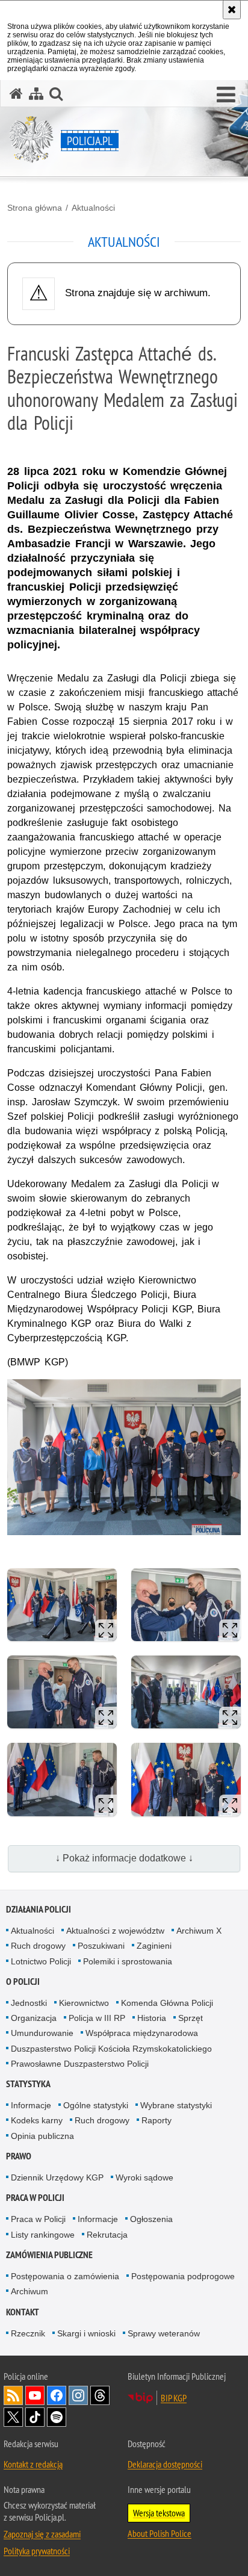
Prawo (19, 2156)
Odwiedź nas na (35, 2395)
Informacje (31, 2105)
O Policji (23, 1982)
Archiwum (29, 2291)
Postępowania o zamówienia (65, 2276)
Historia (152, 2018)
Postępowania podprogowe (183, 2276)
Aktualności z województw (115, 1931)
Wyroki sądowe (144, 2177)
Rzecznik (28, 2333)
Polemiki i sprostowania (128, 1961)
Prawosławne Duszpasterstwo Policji (80, 2064)
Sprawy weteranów (164, 2333)
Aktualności (93, 208)
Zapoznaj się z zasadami (42, 2534)
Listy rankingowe (43, 2235)
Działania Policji (39, 1909)
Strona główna (35, 208)
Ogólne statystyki (96, 2105)
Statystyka (28, 2084)
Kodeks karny (37, 2120)
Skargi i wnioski (86, 2333)
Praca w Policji (35, 2198)
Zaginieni (154, 1946)
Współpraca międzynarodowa (142, 2033)
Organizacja (34, 2018)
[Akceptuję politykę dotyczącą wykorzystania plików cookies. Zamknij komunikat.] (232, 10)
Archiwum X (199, 1931)
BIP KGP (174, 2398)
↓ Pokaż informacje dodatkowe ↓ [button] (124, 1858)
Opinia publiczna (42, 2136)
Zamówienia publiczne (49, 2255)
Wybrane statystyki (176, 2105)
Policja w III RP (97, 2018)
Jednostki (29, 2003)
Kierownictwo (84, 2003)
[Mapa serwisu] (36, 94)
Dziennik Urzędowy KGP (57, 2177)
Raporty (157, 2120)
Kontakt (23, 2312)
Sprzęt (191, 2018)
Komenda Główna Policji (167, 2003)
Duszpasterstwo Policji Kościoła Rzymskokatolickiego (111, 2049)
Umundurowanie (42, 2033)
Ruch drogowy (38, 1946)
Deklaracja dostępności (165, 2464)
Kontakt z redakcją (33, 2464)
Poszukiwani (101, 1946)
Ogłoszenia (151, 2219)
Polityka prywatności (37, 2551)
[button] (226, 95)
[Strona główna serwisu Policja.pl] (16, 94)
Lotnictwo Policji (41, 1961)
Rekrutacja (107, 2235)
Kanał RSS (13, 2395)
